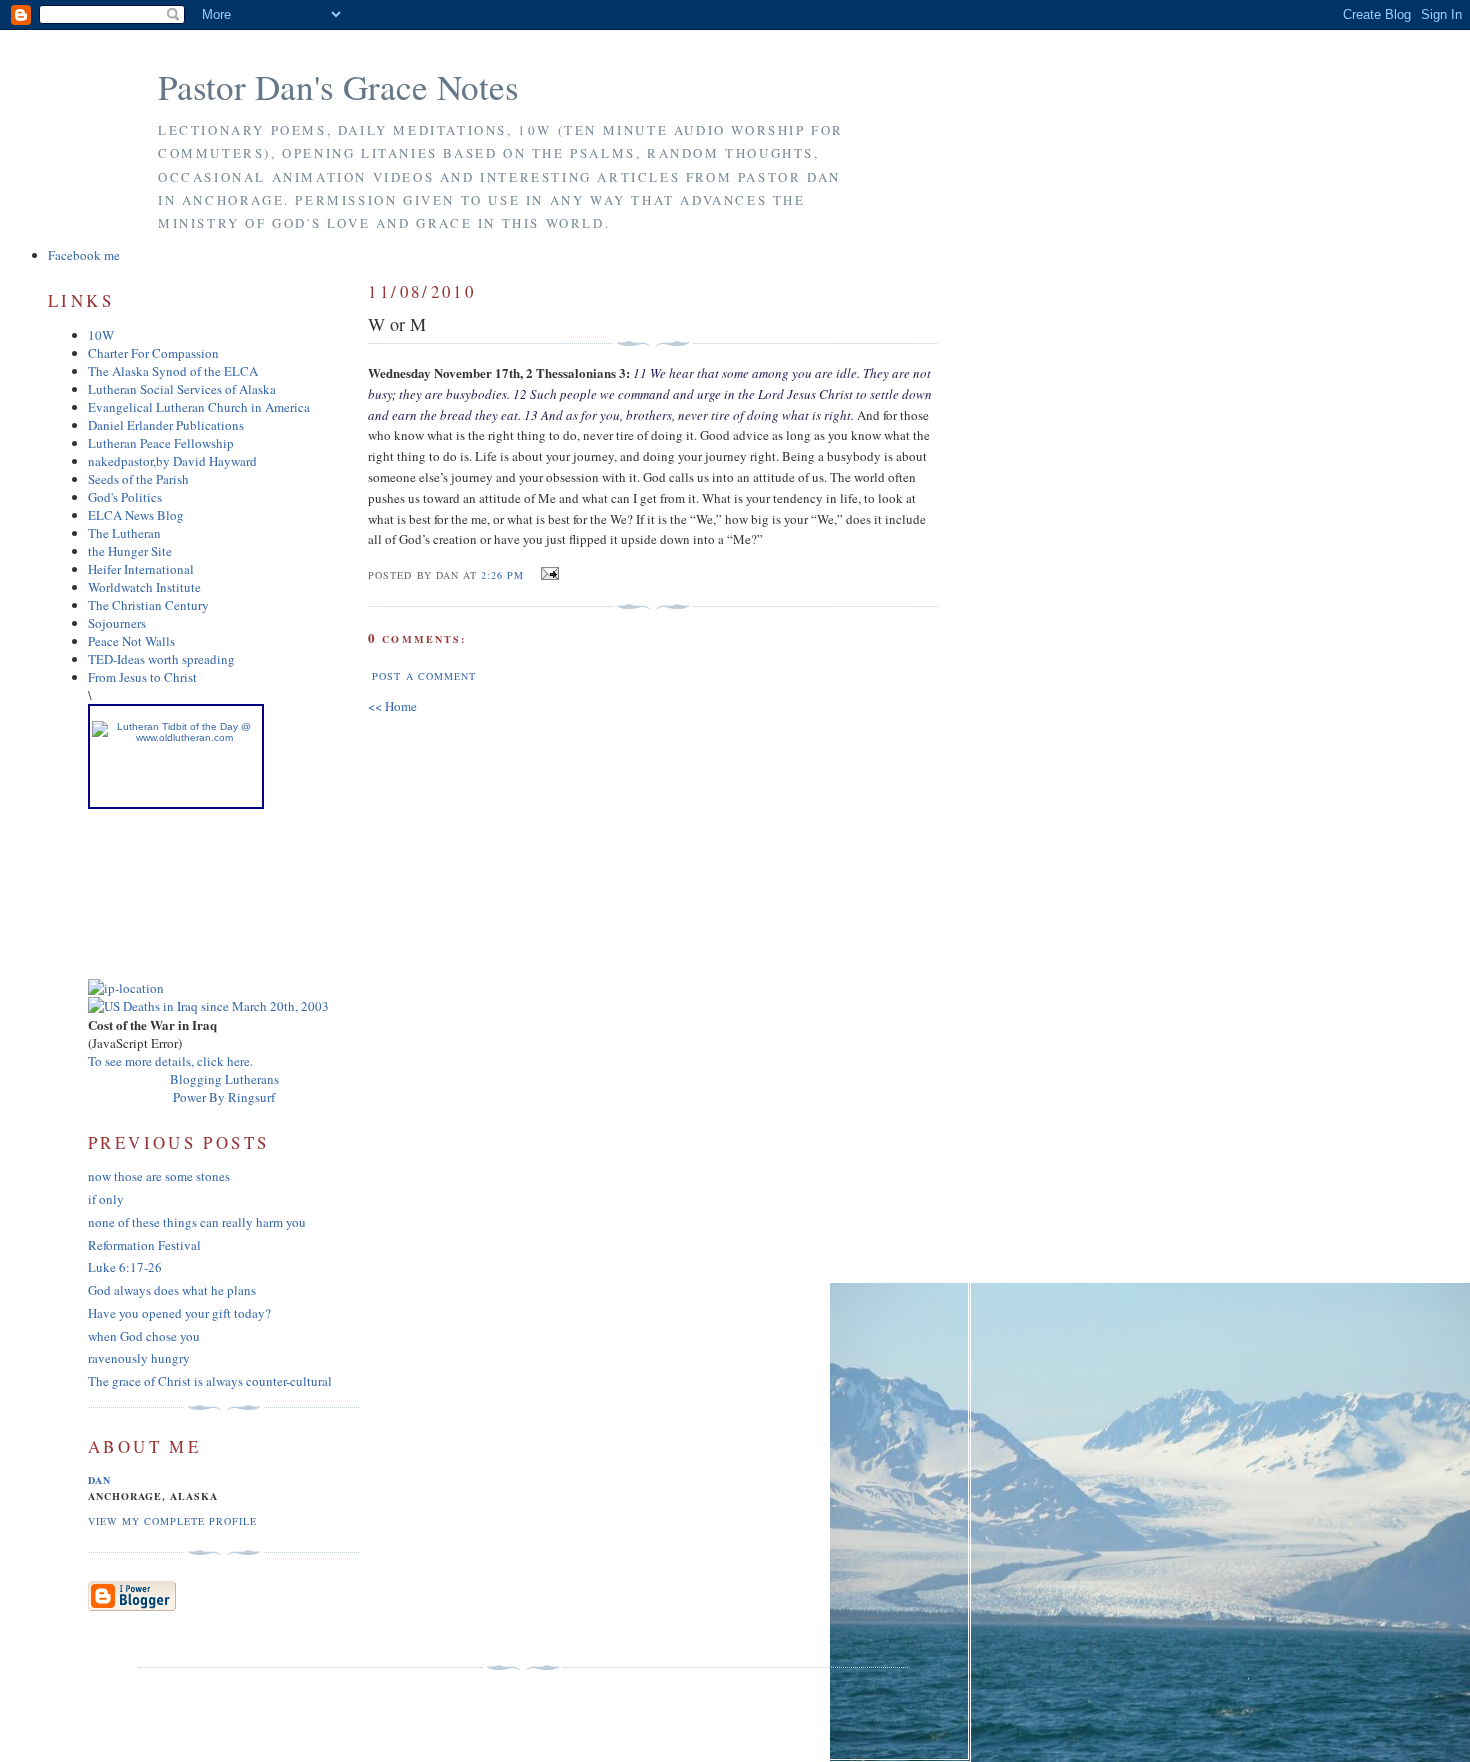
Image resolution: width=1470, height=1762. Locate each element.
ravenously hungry (139, 1358)
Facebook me (84, 255)
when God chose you (144, 1336)
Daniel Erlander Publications (166, 425)
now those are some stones (159, 1176)
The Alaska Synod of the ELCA (173, 371)
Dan (99, 1480)
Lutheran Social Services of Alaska (182, 389)
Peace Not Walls (131, 641)
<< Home (392, 706)
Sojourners (117, 623)
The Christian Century (148, 605)
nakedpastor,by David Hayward (172, 461)
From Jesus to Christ (142, 677)
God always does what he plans (172, 1290)
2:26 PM (502, 575)
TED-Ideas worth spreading (161, 659)
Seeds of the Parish (138, 479)
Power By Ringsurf (224, 1097)
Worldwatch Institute (144, 587)
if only (106, 1199)
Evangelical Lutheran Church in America (199, 407)
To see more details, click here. (170, 1061)
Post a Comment (423, 676)
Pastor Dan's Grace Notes (338, 86)
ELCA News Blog (136, 515)
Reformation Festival (144, 1245)
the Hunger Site (130, 551)
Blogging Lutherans (224, 1079)
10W (101, 335)
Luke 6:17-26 (125, 1267)
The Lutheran (124, 533)
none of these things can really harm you (197, 1222)
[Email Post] (547, 574)
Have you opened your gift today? (179, 1313)
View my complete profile (172, 1521)
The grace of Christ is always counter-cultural (210, 1381)
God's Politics (125, 497)
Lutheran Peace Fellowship (161, 443)
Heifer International (141, 569)
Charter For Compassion (153, 353)
